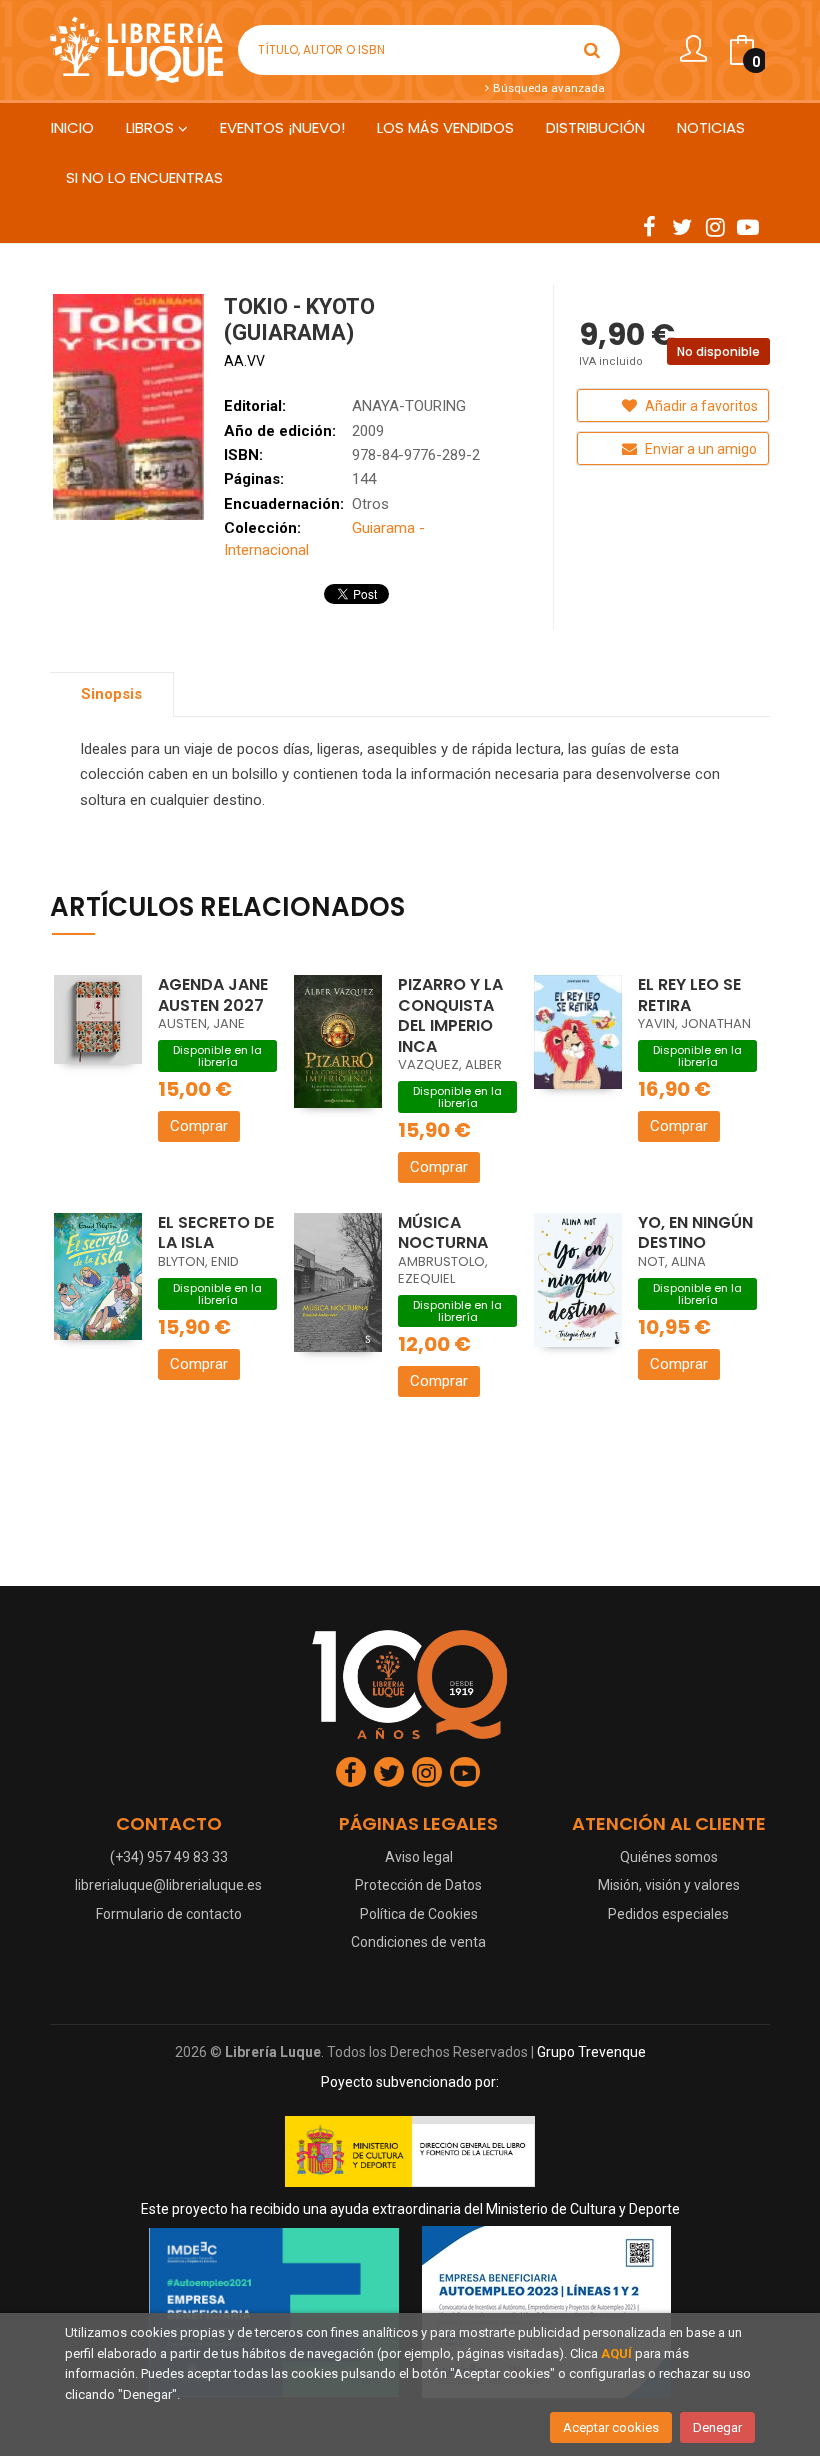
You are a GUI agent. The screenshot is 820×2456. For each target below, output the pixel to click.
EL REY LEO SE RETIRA (689, 995)
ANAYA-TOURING (409, 406)
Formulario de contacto (169, 1914)
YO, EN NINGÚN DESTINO (695, 1233)
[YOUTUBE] (748, 226)
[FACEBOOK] (649, 226)
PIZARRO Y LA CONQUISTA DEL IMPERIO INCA (450, 1015)
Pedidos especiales (668, 1914)
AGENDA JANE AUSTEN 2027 (213, 995)
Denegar (717, 2427)
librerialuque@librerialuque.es (168, 1885)
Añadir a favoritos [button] (700, 406)
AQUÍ (616, 2353)
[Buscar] (592, 50)
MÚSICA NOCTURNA (443, 1233)
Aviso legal (419, 1857)
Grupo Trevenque (591, 2052)
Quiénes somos (669, 1857)
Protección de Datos (418, 1885)
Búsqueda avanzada (547, 88)
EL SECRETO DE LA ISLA (216, 1233)
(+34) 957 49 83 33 (169, 1857)
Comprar (199, 1126)
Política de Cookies (419, 1914)
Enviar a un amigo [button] (699, 449)
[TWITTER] (682, 226)
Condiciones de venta (418, 1942)
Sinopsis (111, 694)
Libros (152, 127)
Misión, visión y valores (669, 1885)
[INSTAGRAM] (715, 226)
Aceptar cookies (611, 2427)
